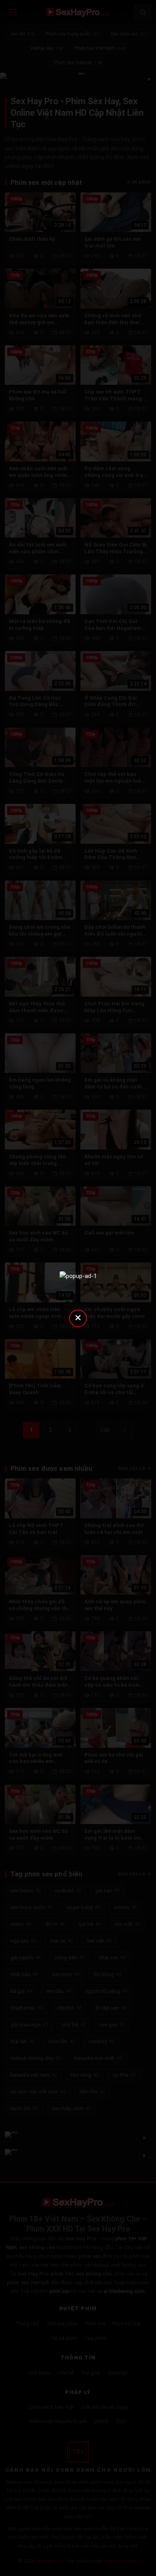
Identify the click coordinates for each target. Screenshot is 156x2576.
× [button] (78, 1317)
